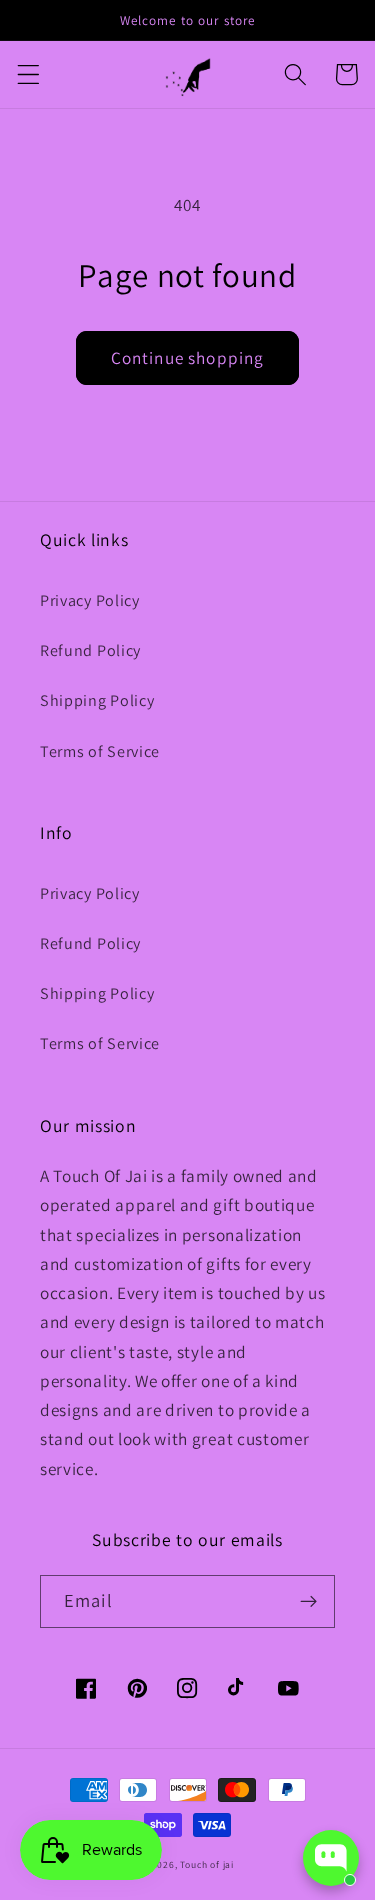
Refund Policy (90, 650)
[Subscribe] (308, 1602)
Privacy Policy (90, 600)
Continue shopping (188, 357)
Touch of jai (207, 1864)
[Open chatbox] (331, 1858)
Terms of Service (100, 751)
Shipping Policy (97, 700)
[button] (28, 74)
